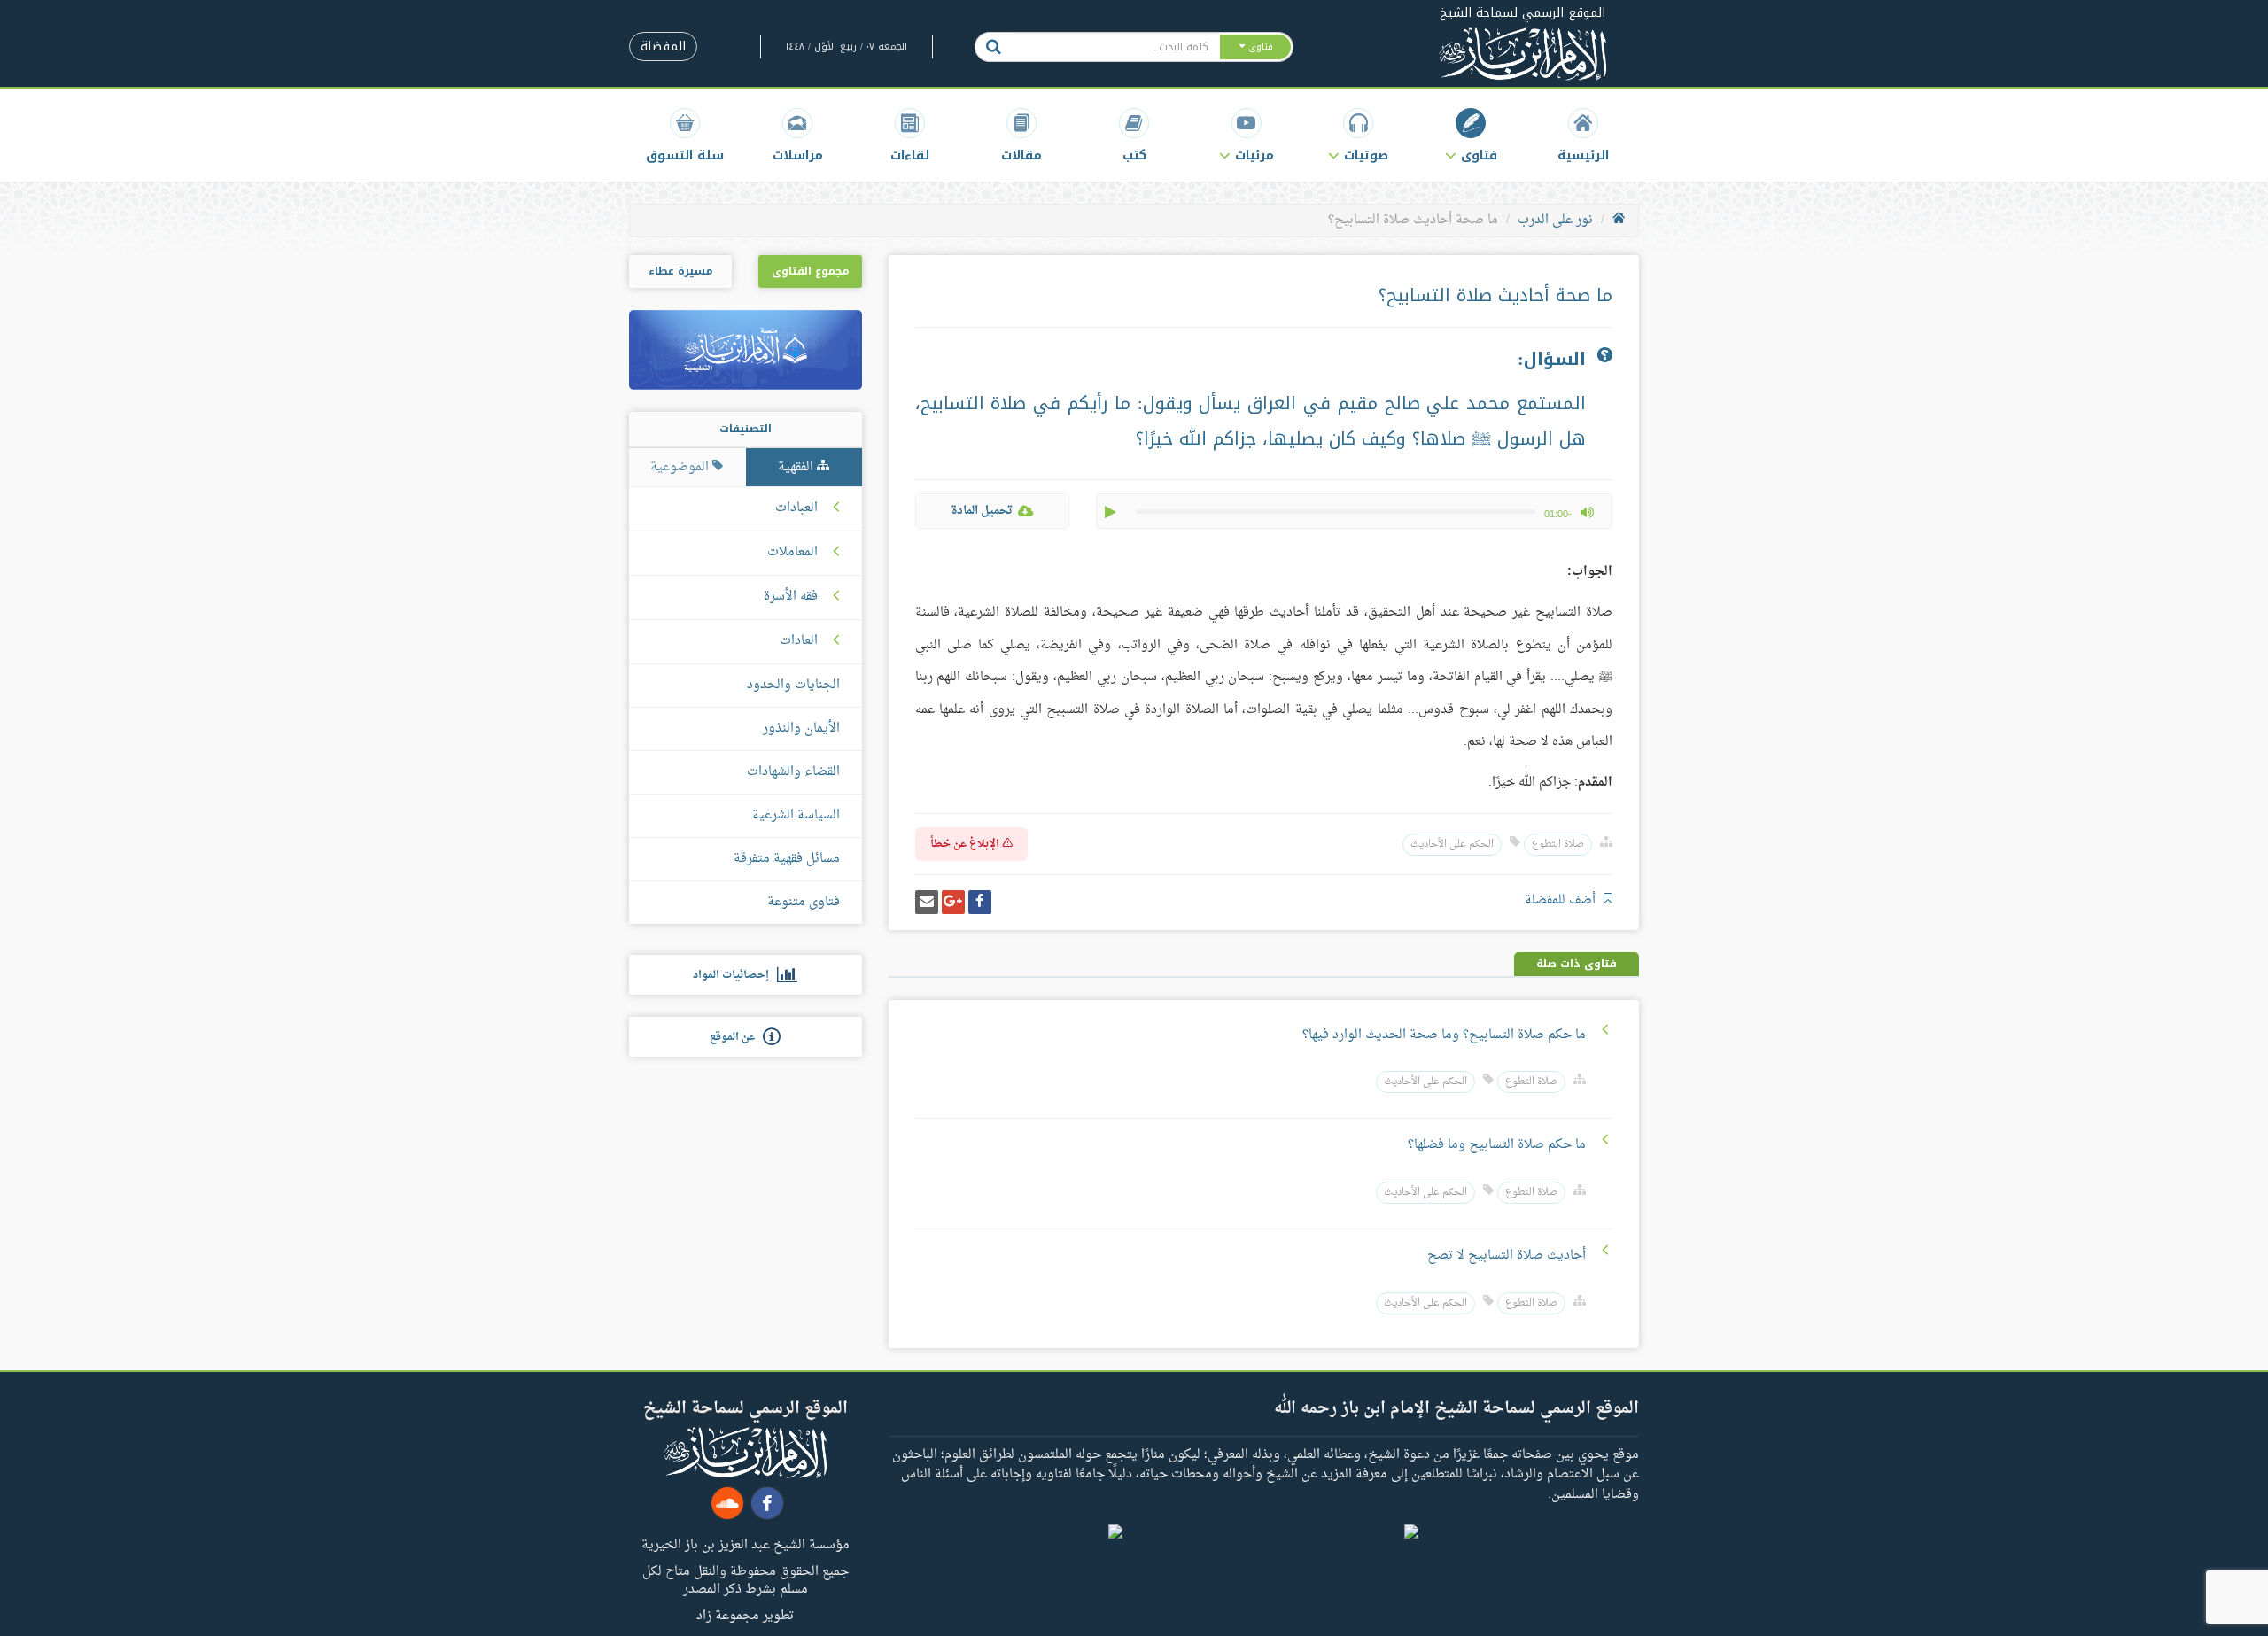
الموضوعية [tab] (681, 467)
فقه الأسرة (791, 597)
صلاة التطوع (1558, 845)
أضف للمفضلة (1562, 900)
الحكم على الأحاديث (1452, 845)
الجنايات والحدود (793, 685)
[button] (1471, 135)
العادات (799, 641)
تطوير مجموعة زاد (745, 1615)
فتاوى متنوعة (804, 902)
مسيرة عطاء (680, 271)
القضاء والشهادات (793, 772)
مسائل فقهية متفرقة (787, 859)
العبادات (796, 508)
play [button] (1112, 512)
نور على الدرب (1555, 220)
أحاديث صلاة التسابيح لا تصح (1507, 1256)
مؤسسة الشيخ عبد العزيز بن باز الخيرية (746, 1544)
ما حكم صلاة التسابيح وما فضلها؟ (1497, 1145)
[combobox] (1115, 47)
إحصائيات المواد (735, 975)
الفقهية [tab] (797, 467)
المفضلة (663, 47)
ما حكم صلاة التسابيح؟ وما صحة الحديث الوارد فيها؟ (1444, 1035)
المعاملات (792, 553)
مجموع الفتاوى (810, 271)
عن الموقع (736, 1037)
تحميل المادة (982, 511)
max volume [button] (1587, 512)
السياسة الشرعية (796, 815)
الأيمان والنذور (801, 729)
